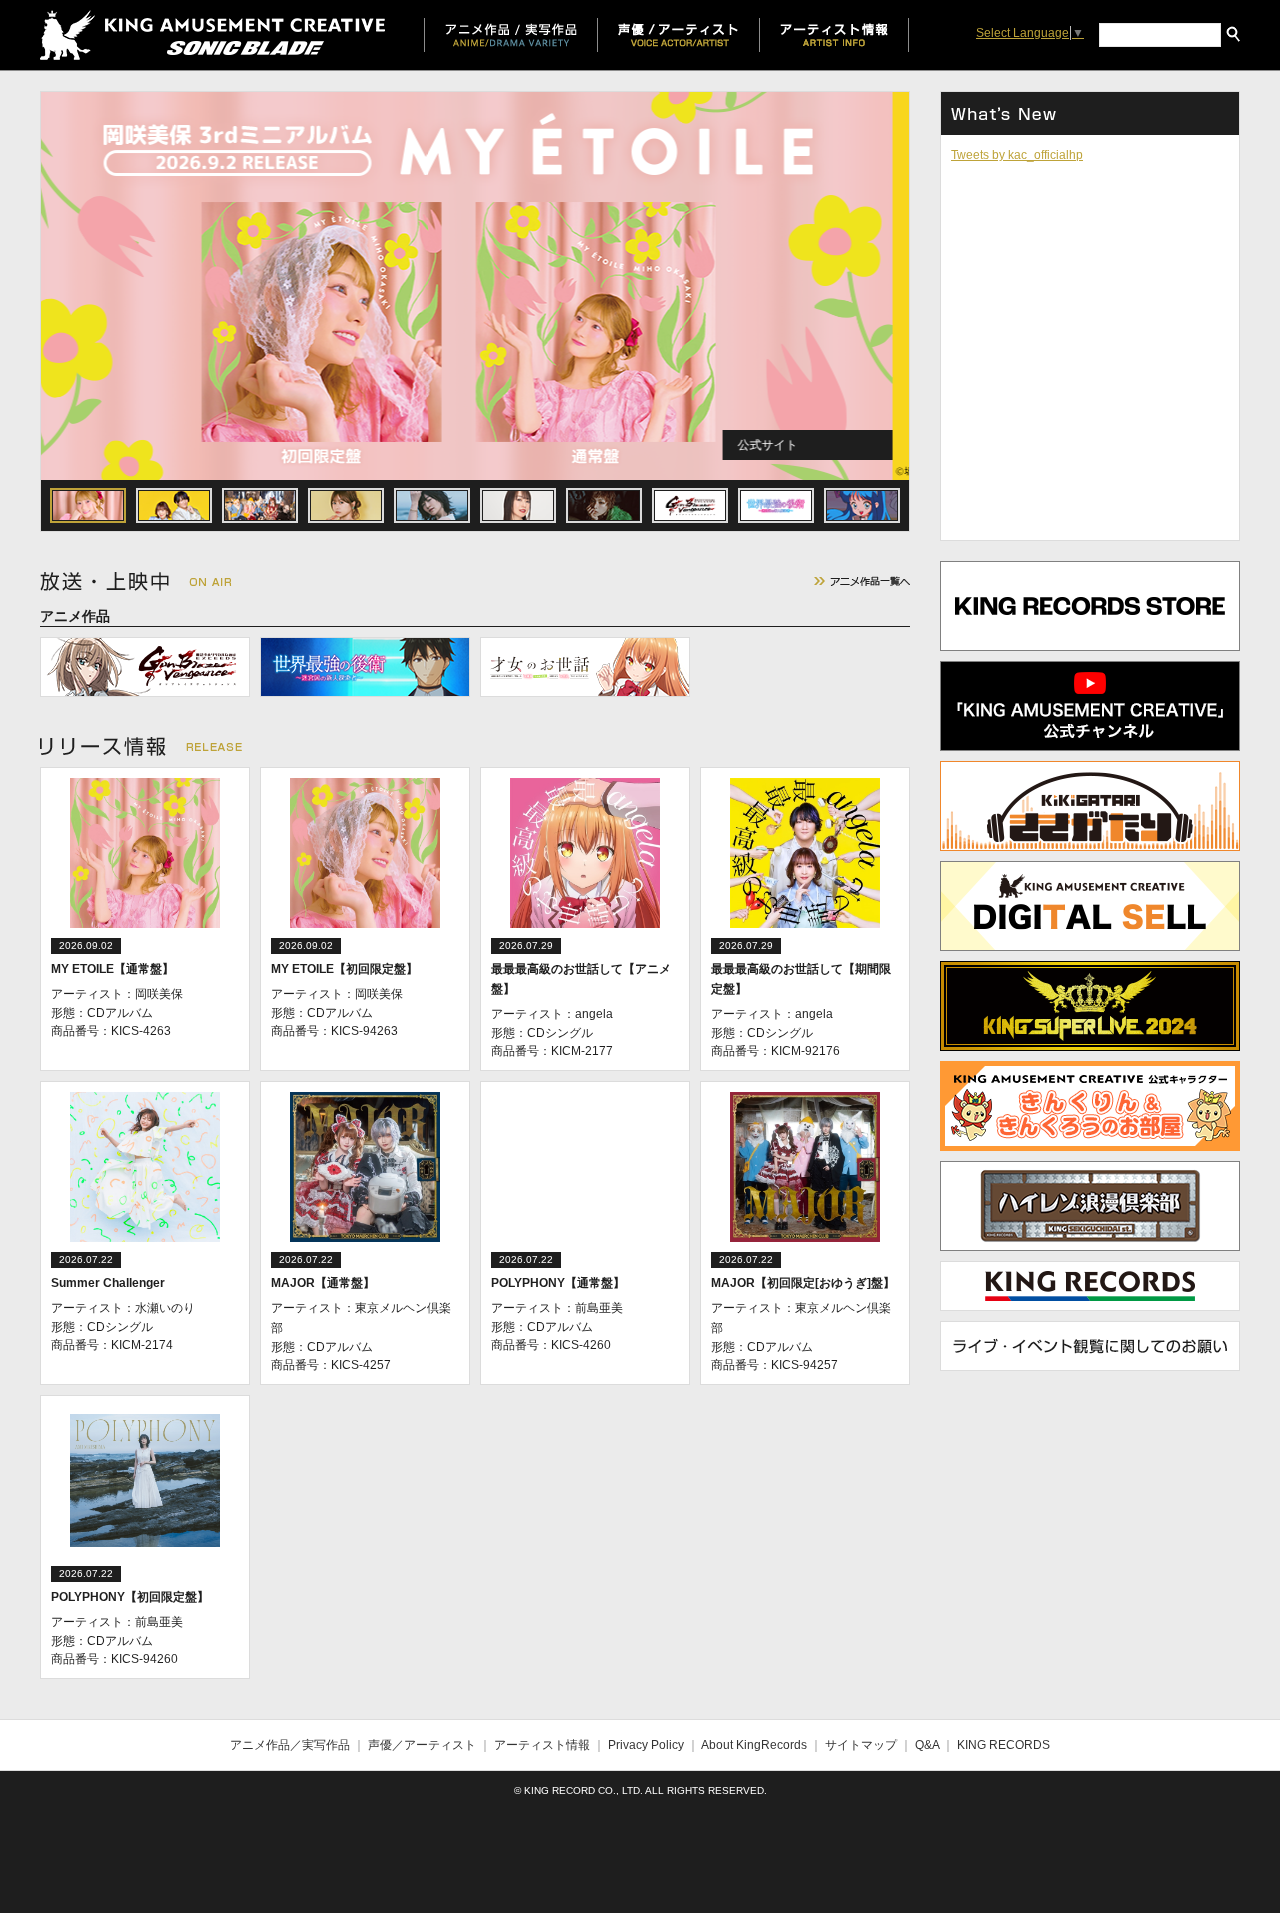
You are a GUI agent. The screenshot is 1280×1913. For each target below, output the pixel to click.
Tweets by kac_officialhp (1017, 155)
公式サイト (784, 445)
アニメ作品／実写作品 (290, 1745)
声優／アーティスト (422, 1745)
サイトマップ (861, 1745)
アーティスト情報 (542, 1745)
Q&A (927, 1745)
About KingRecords (754, 1745)
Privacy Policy (646, 1745)
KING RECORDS (1003, 1745)
